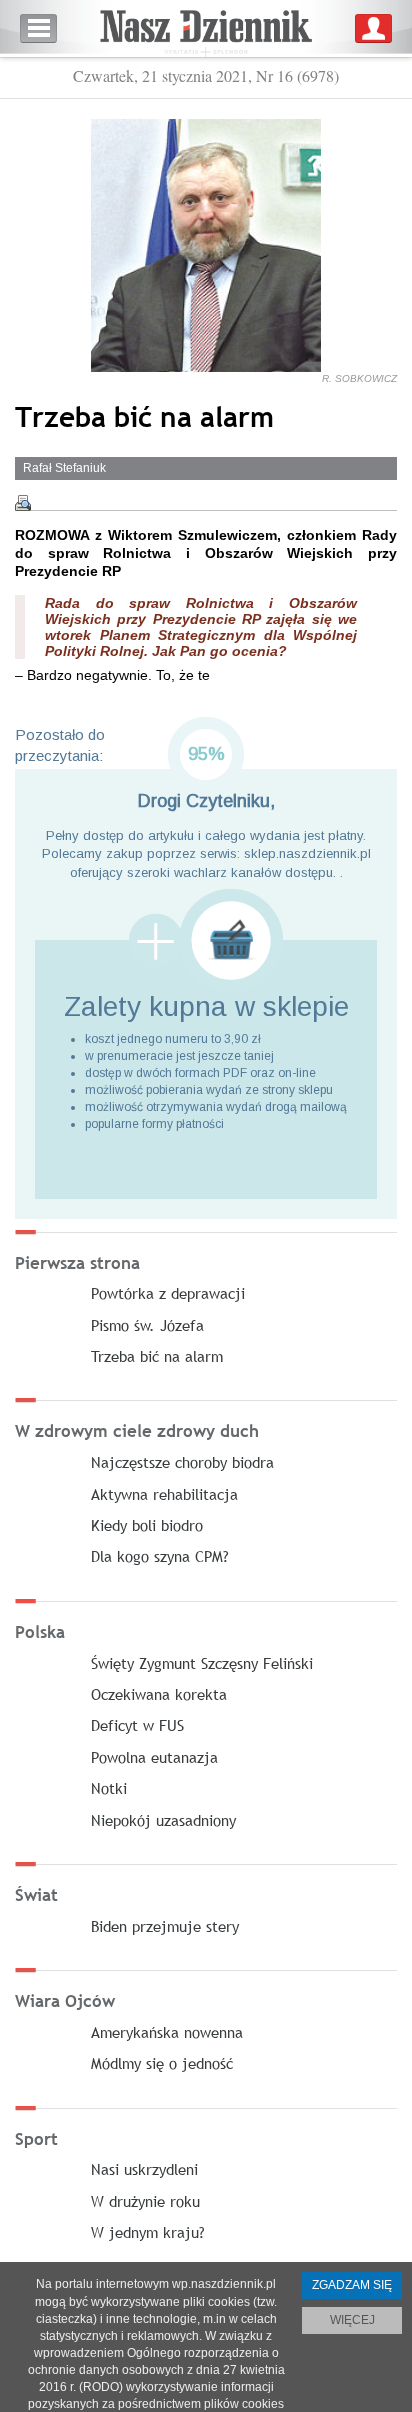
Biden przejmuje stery (165, 1926)
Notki (109, 1788)
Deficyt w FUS (137, 1725)
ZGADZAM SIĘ (352, 2285)
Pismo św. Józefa (147, 1325)
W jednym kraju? (148, 2232)
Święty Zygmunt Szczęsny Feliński (202, 1663)
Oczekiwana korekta (159, 1694)
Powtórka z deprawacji (168, 1293)
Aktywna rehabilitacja (164, 1494)
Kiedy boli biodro (147, 1525)
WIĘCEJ (352, 2320)
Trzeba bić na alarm (157, 1356)
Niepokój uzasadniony (163, 1820)
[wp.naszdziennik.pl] (206, 28)
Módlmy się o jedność (162, 2063)
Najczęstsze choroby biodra (182, 1462)
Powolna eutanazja (154, 1757)
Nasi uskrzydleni (144, 2169)
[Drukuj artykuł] (23, 503)
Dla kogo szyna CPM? (160, 1556)
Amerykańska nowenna (167, 2032)
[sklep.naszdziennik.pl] (206, 940)
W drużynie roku (145, 2201)
